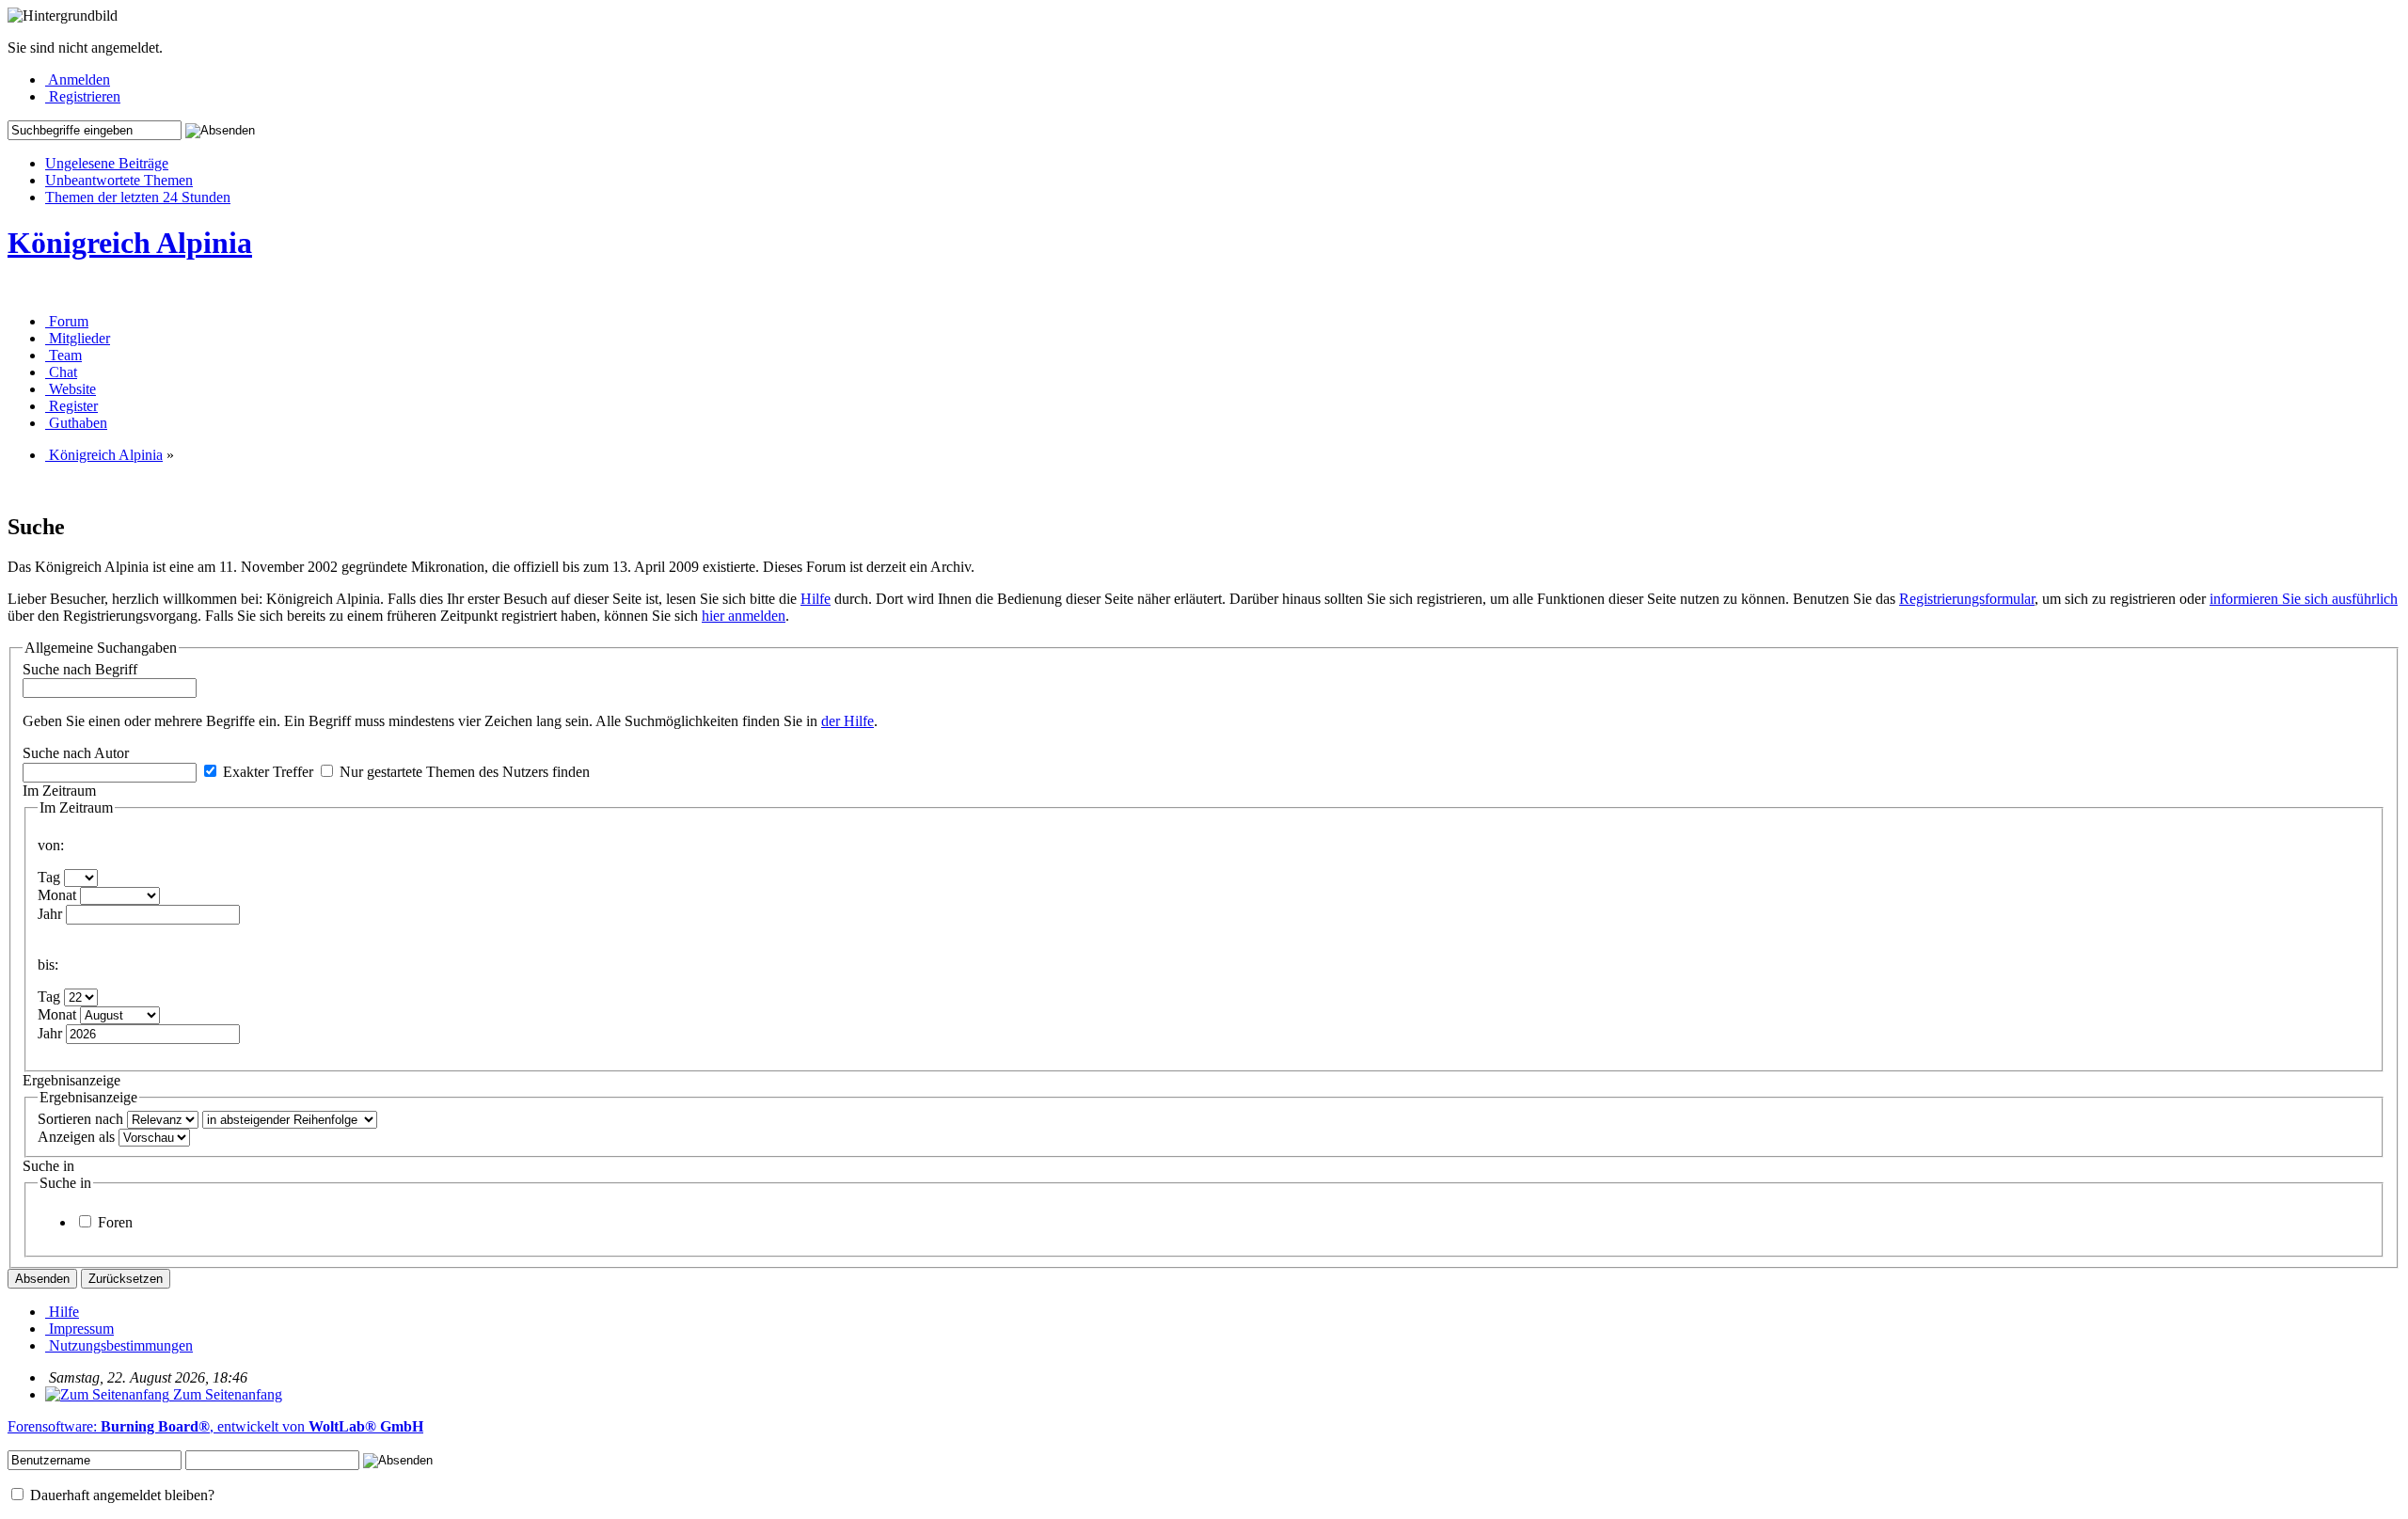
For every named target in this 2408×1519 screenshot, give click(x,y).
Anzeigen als (76, 1137)
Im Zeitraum (59, 791)
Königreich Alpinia (130, 243)
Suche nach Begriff (80, 669)
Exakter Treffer (266, 772)
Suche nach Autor (76, 753)
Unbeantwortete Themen (119, 180)
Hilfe (816, 599)
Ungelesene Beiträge (107, 163)
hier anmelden (744, 616)
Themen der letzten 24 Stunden (138, 197)
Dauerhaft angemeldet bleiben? (120, 1495)
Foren (113, 1222)
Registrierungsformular (1967, 599)
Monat (57, 895)
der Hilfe (848, 721)
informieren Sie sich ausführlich (2304, 599)
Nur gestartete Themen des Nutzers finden (463, 772)
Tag (49, 877)
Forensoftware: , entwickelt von (215, 1426)
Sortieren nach (80, 1119)
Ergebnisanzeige (71, 1080)
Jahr (50, 914)
